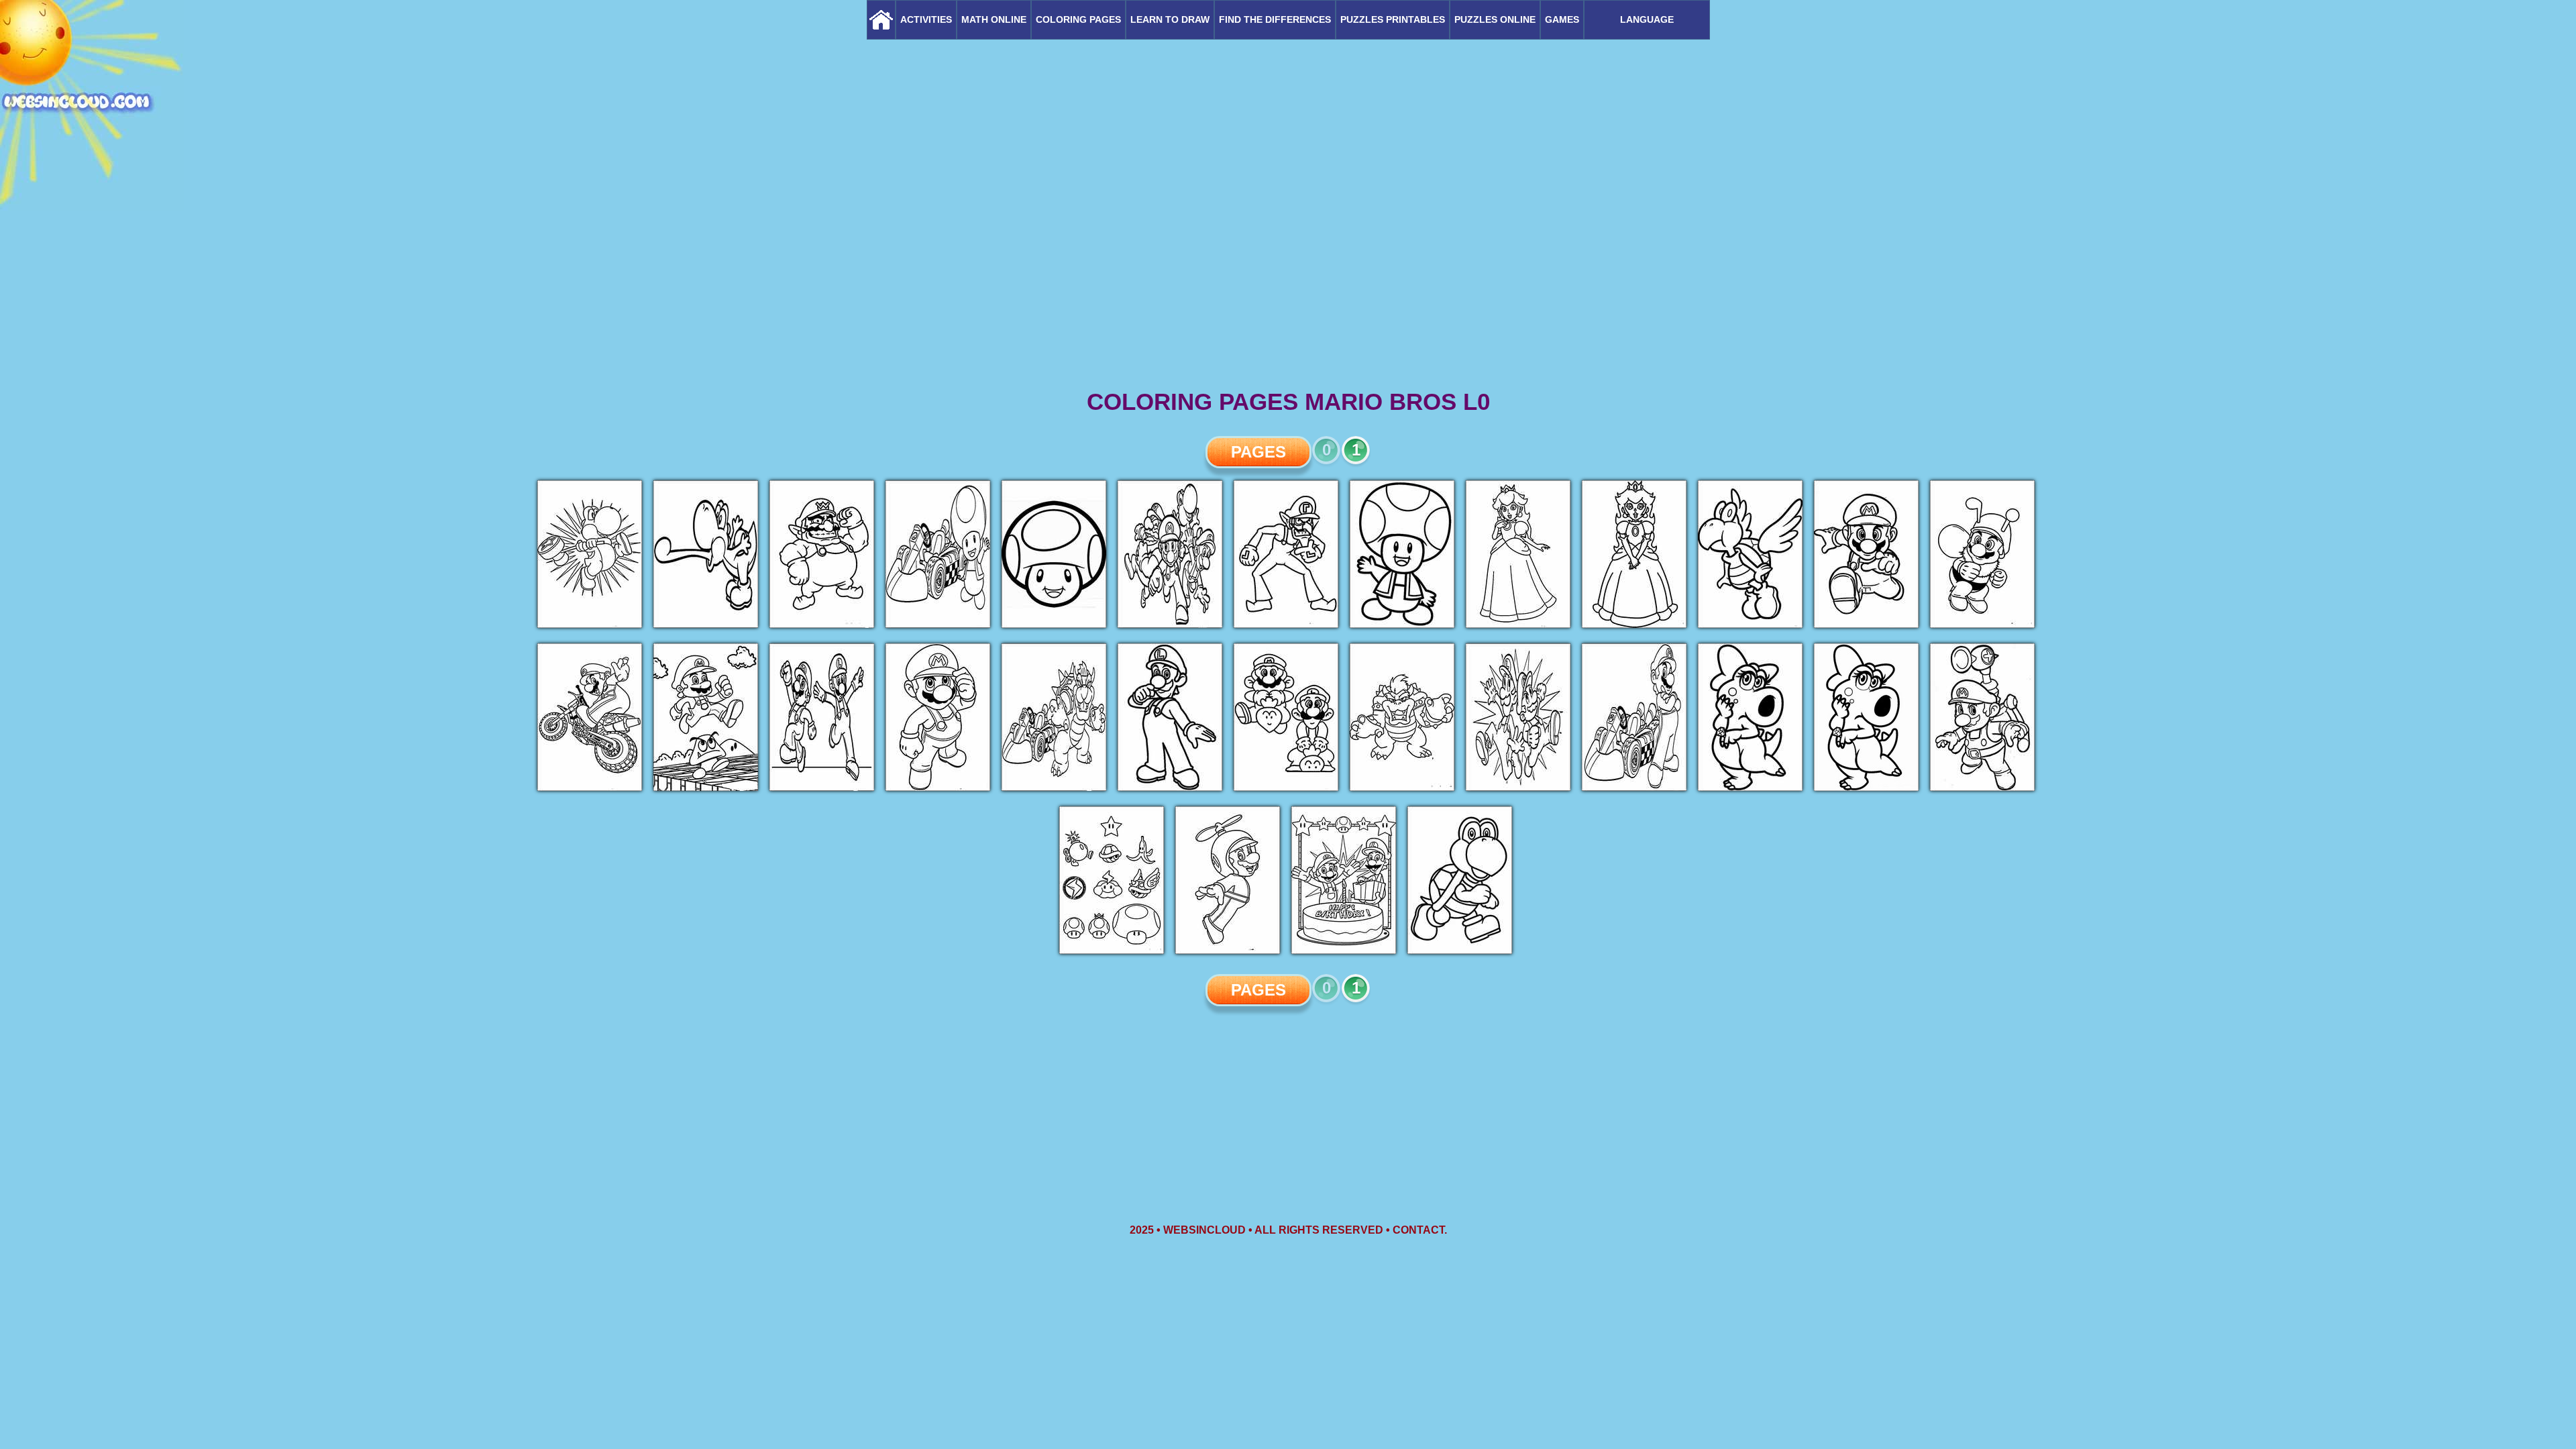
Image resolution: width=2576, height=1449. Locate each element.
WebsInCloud (1204, 1230)
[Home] (881, 20)
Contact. (1420, 1230)
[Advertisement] (1288, 282)
